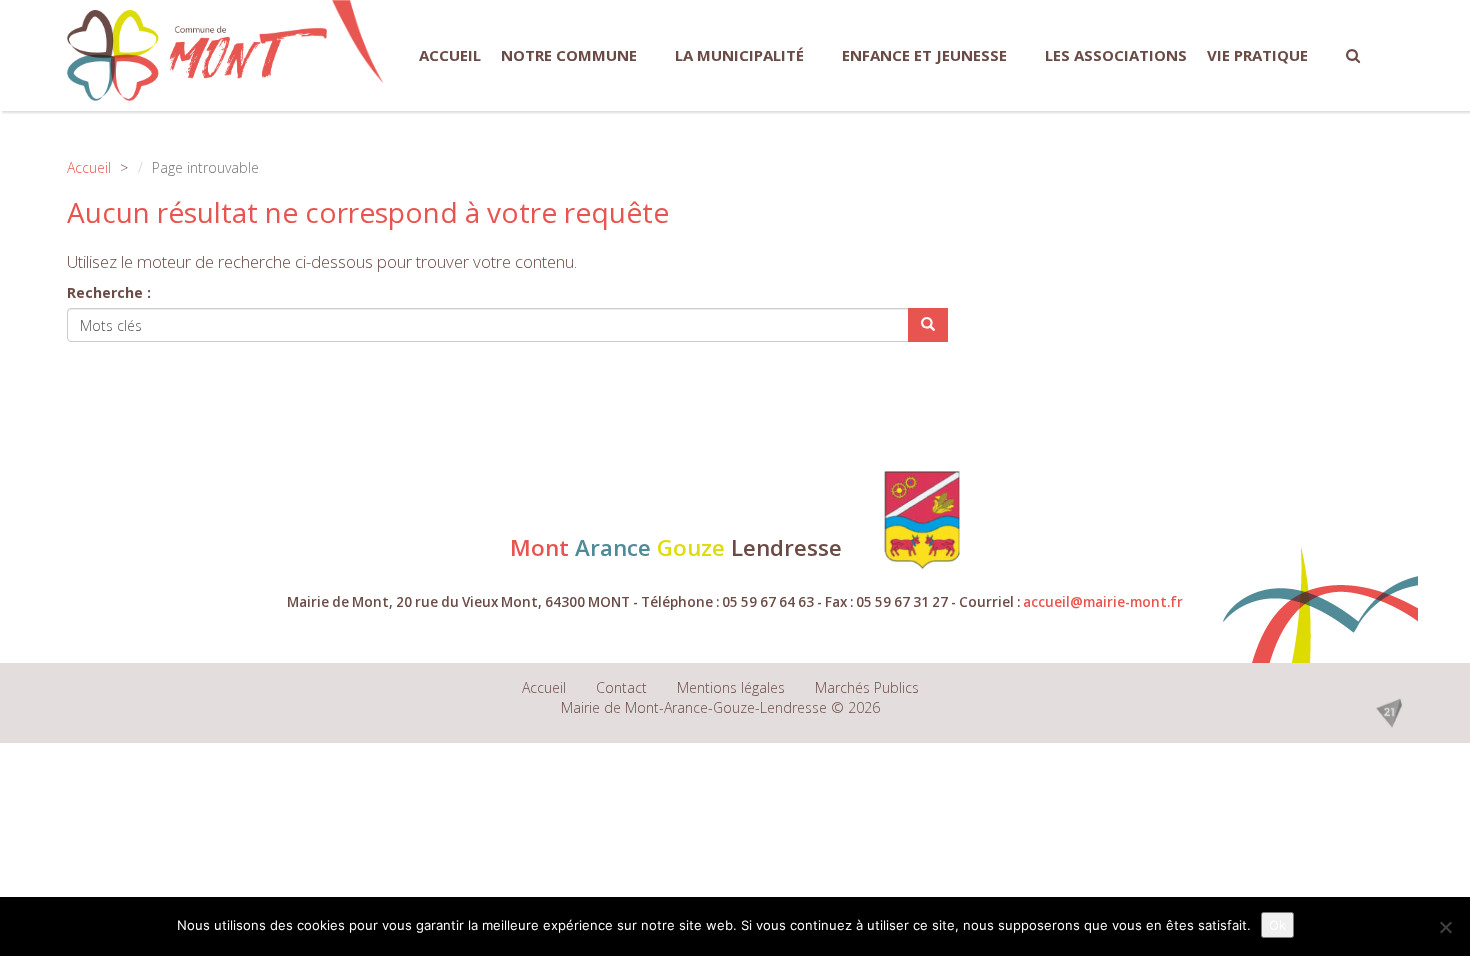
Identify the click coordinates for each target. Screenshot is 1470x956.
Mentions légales (731, 687)
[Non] (1445, 927)
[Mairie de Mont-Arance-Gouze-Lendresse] (197, 55)
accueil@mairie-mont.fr (1103, 602)
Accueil (450, 55)
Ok (1277, 925)
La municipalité (739, 55)
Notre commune (569, 55)
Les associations (1116, 55)
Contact (621, 687)
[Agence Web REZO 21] (1389, 710)
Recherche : (109, 292)
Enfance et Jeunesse (924, 55)
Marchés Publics (867, 687)
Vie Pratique (1257, 55)
